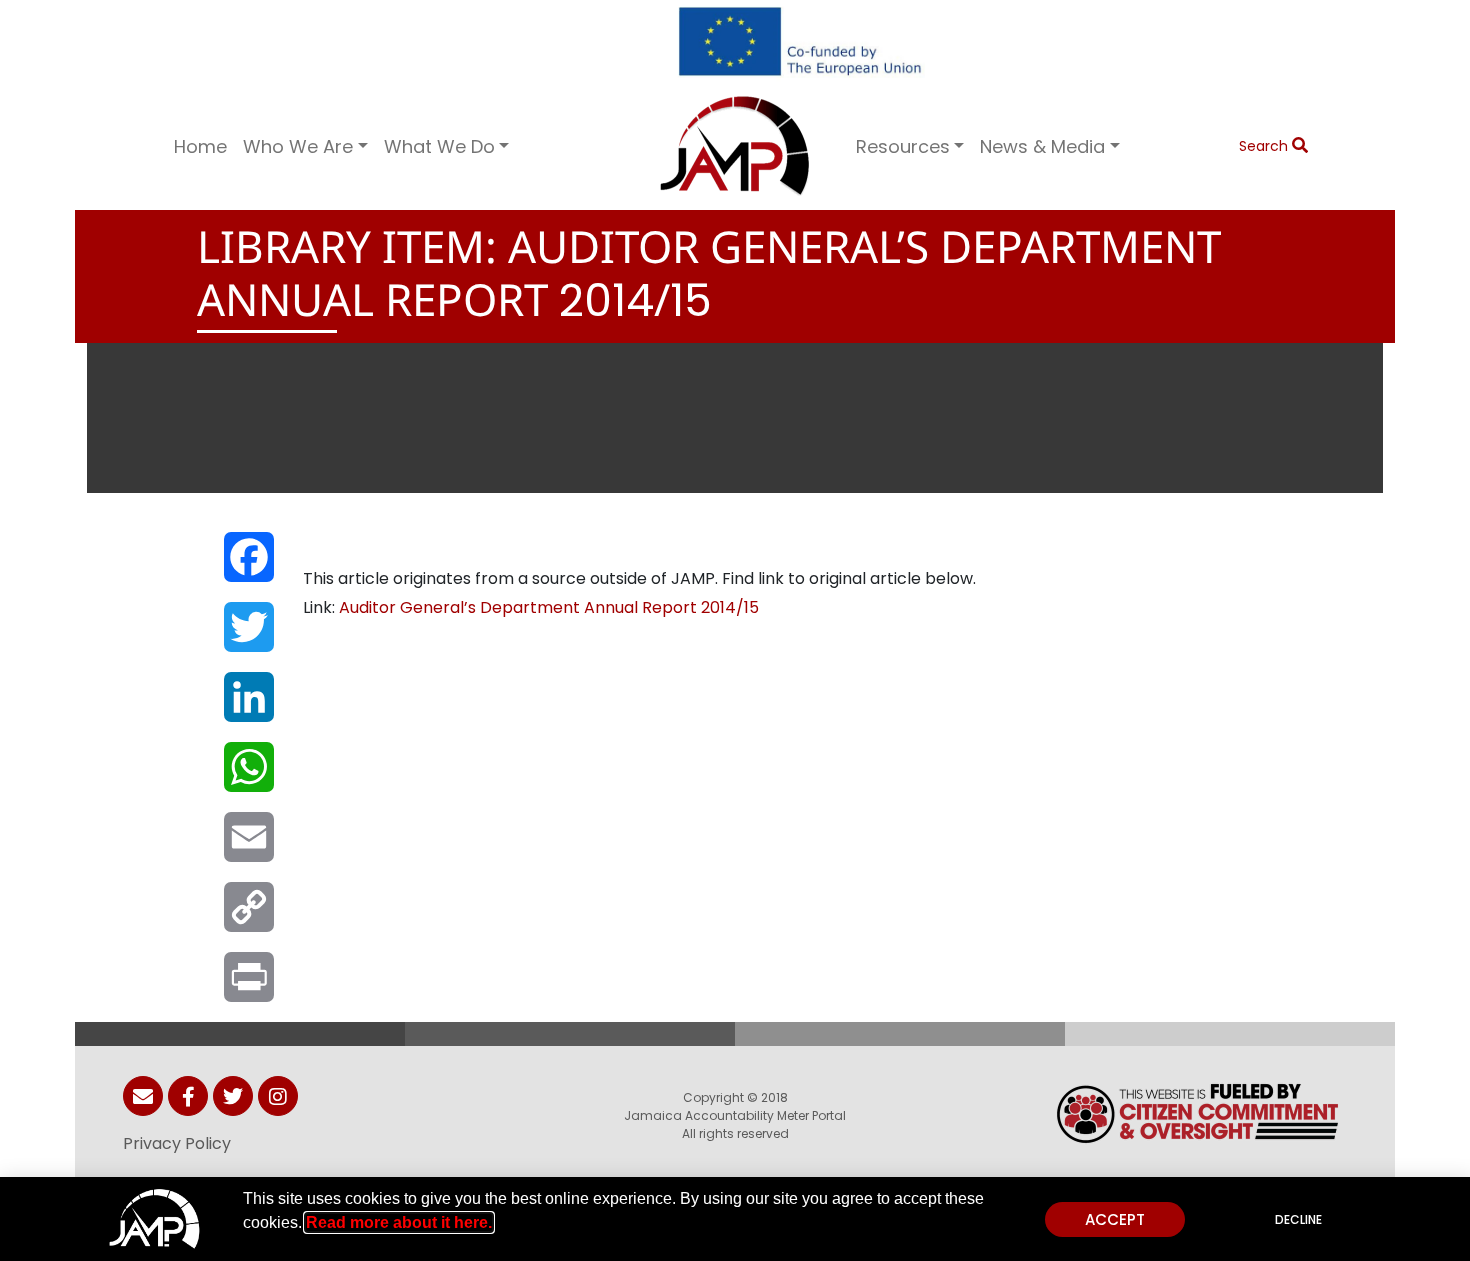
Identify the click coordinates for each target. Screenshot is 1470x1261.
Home (200, 146)
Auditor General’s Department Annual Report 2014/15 (549, 607)
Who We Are (298, 146)
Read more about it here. (399, 1222)
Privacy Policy (177, 1143)
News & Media (1042, 146)
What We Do (439, 146)
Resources (903, 146)
